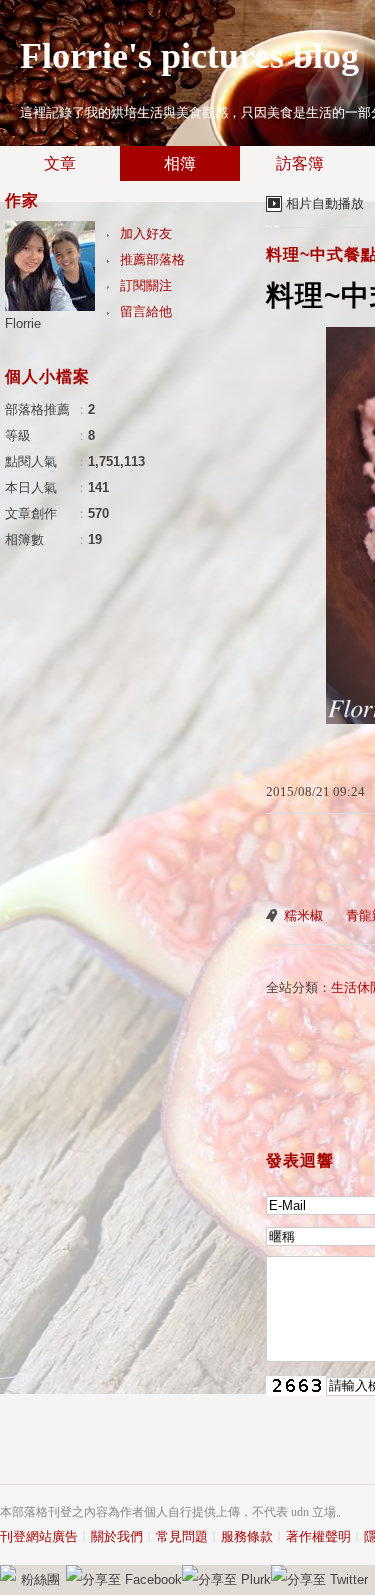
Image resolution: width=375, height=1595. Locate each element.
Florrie (23, 323)
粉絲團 (40, 1579)
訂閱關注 (146, 285)
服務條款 (247, 1536)
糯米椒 (303, 915)
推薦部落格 (152, 259)
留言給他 (146, 311)
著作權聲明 (318, 1536)
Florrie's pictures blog (189, 56)
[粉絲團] (8, 1573)
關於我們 (117, 1536)
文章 (60, 163)
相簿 (180, 163)
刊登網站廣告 (39, 1536)
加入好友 (146, 233)
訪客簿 (300, 163)
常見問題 (182, 1536)
